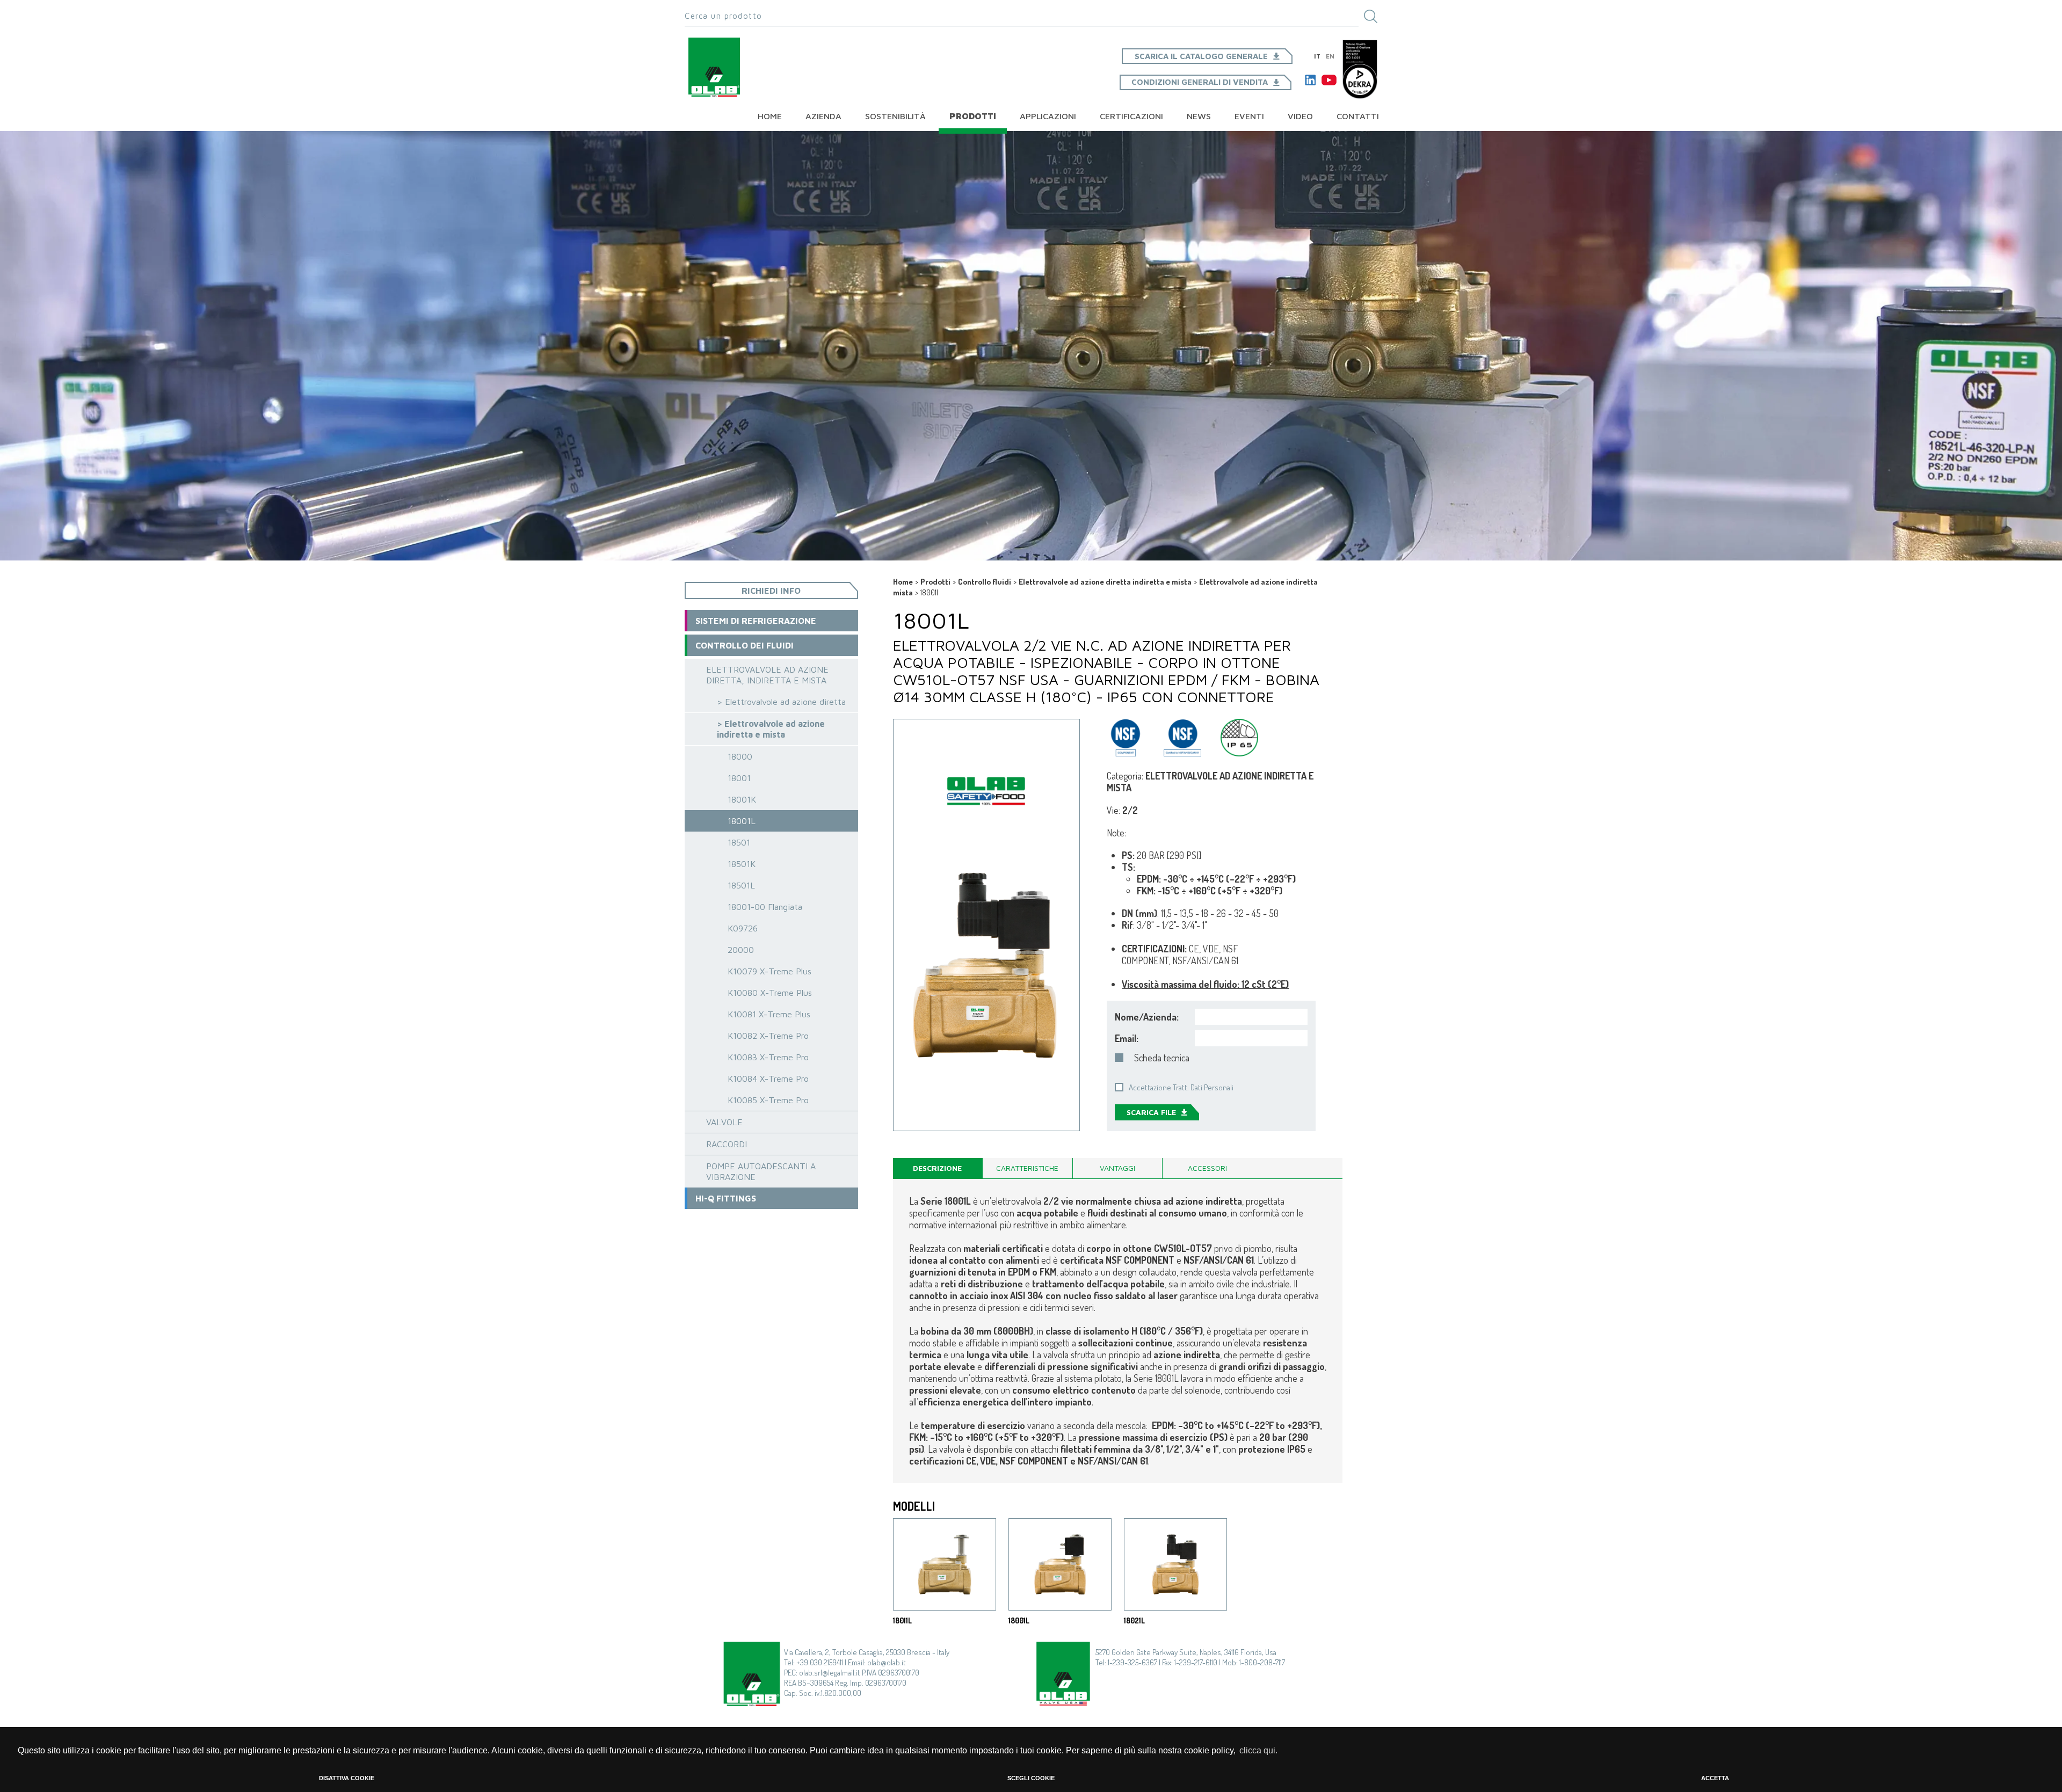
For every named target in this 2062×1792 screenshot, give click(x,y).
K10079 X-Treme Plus (769, 971)
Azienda (823, 116)
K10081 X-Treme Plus (769, 1014)
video (1300, 116)
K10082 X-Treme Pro (768, 1036)
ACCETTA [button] (1715, 1778)
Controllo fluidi (985, 582)
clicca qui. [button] (1258, 1750)
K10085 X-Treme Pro (768, 1100)
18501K (742, 864)
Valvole (724, 1122)
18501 (739, 842)
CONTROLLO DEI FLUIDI (745, 645)
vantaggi (1117, 1168)
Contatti (1358, 116)
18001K (742, 799)
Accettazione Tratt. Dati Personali (1181, 1087)
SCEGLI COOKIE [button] (1031, 1778)
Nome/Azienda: (1147, 1017)
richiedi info (771, 591)
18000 (740, 756)
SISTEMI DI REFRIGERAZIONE (756, 621)
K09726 (743, 928)
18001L (742, 821)
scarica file (1151, 1112)
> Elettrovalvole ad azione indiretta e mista (771, 729)
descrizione (937, 1168)
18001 (739, 778)
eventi (1249, 116)
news (1199, 116)
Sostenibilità (895, 116)
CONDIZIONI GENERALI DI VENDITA (1200, 82)
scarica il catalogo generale (1201, 56)
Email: (1127, 1038)
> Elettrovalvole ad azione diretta (781, 702)
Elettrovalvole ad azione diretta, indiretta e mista (767, 675)
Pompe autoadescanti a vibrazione (761, 1171)
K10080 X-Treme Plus (770, 993)
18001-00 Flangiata (765, 907)
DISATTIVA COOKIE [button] (347, 1778)
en (1330, 56)
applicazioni (1048, 116)
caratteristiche (1027, 1168)
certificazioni (1131, 116)
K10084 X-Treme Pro (768, 1079)
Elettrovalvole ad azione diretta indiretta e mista (1105, 582)
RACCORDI (727, 1144)
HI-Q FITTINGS (726, 1198)
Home (770, 116)
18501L (741, 885)
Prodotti (973, 116)
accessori (1207, 1168)
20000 (741, 950)
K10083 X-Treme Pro (768, 1057)
